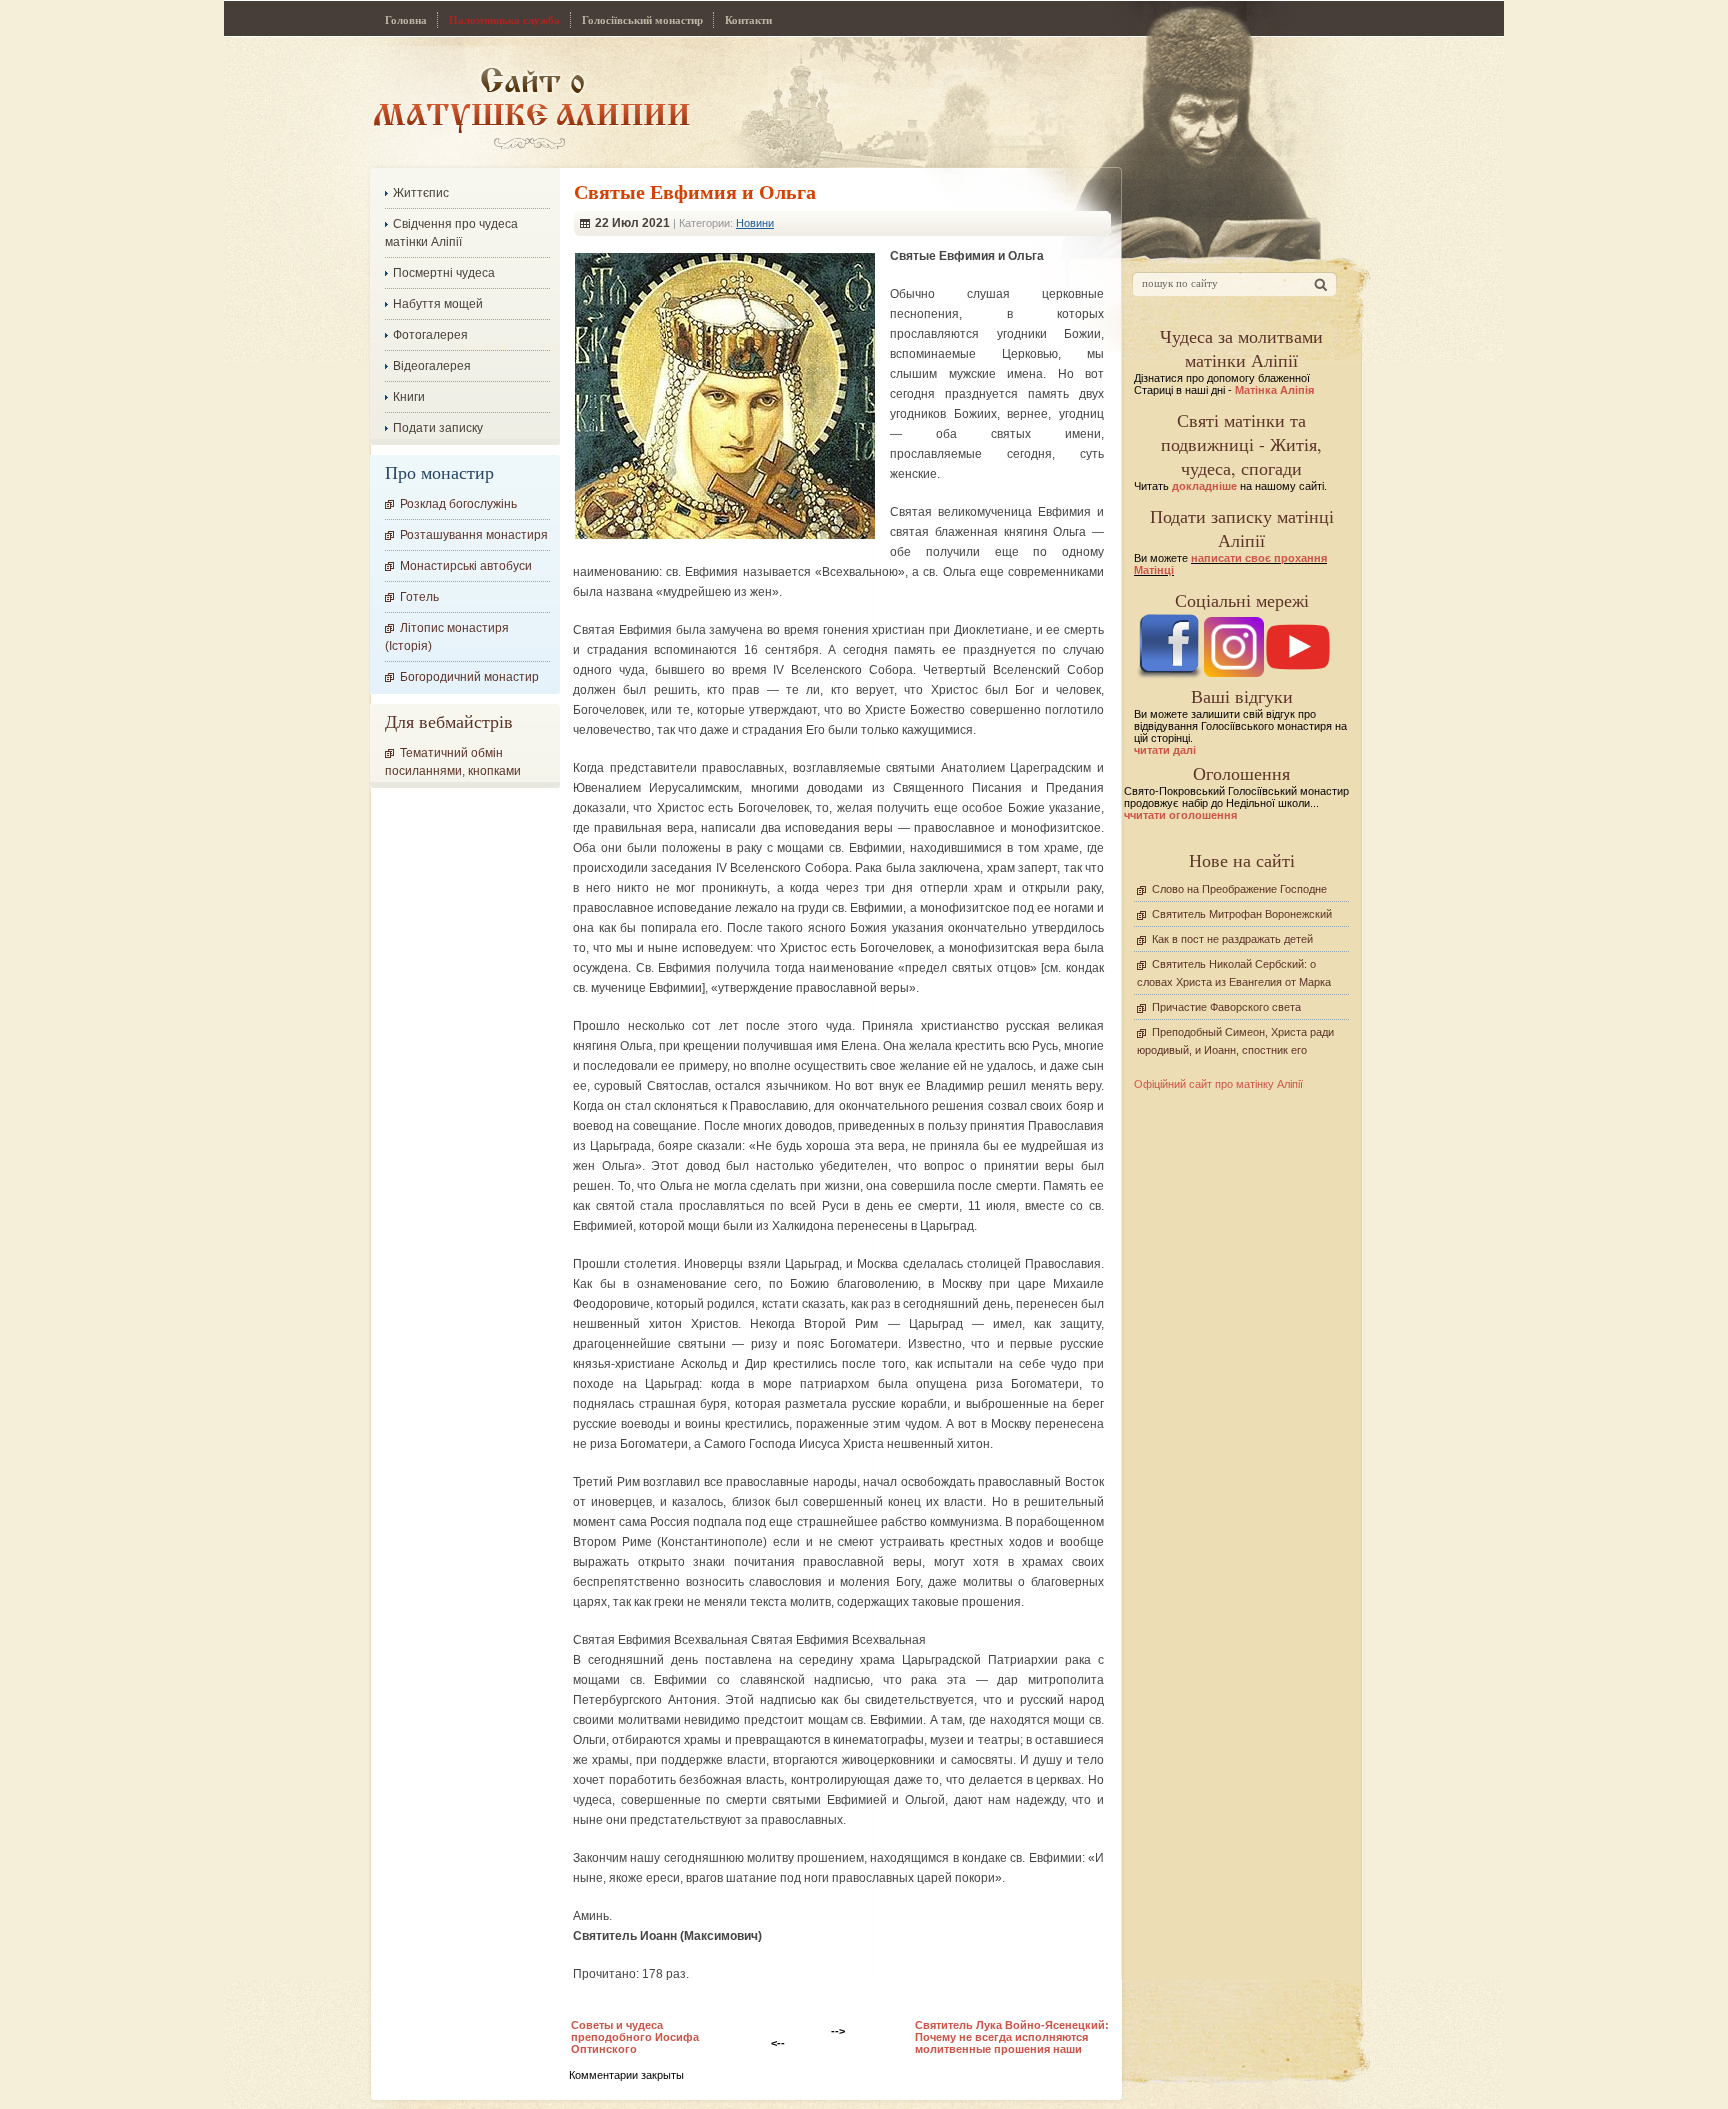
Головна (406, 20)
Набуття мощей (438, 304)
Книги (409, 397)
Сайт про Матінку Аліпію (531, 107)
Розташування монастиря (474, 535)
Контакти (748, 20)
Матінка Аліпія (1274, 390)
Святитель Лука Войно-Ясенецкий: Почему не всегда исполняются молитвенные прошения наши (1012, 2037)
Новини (755, 223)
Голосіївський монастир (642, 20)
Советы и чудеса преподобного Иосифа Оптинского (635, 2037)
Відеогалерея (432, 366)
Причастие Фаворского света (1226, 1007)
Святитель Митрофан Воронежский (1242, 914)
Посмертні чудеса (444, 273)
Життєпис (421, 193)
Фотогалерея (430, 335)
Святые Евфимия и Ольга (695, 191)
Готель (419, 597)
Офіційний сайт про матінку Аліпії (1218, 1084)
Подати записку (438, 428)
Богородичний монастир (469, 677)
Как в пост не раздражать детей (1232, 939)
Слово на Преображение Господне (1239, 889)
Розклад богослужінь (458, 504)
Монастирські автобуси (466, 566)
